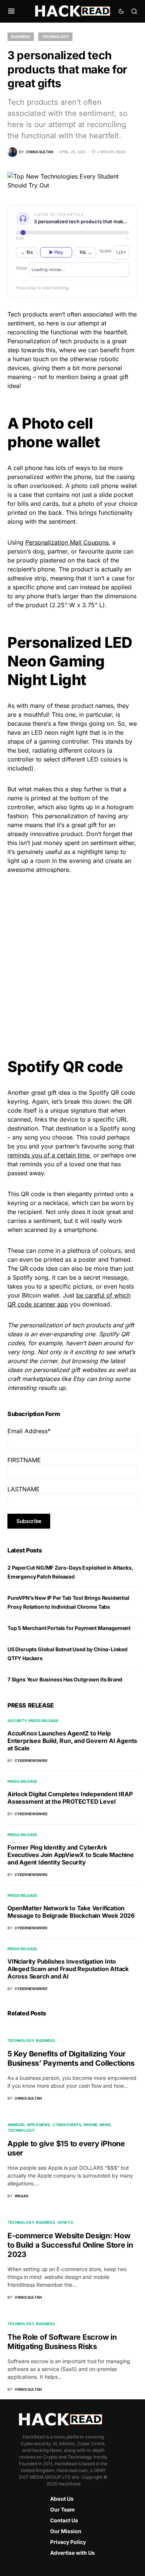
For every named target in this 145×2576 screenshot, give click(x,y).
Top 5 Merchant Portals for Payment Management (69, 1628)
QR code (33, 1194)
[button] (11, 11)
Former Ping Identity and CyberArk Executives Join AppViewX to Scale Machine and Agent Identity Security (71, 1855)
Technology (55, 37)
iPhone (91, 2125)
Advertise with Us (72, 2553)
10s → (86, 252)
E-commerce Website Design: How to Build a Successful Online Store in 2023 (70, 2245)
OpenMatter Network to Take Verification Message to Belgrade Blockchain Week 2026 (71, 1912)
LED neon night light (59, 732)
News (105, 2125)
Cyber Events (67, 2125)
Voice (21, 268)
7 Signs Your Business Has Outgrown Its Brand (65, 1679)
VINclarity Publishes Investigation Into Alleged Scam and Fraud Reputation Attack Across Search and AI (68, 1969)
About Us (62, 2499)
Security (17, 1721)
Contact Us (64, 2520)
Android (16, 2125)
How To (65, 2222)
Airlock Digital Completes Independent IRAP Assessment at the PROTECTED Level (70, 1798)
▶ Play (56, 252)
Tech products (28, 314)
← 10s (27, 252)
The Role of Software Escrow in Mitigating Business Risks (62, 2342)
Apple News (38, 2125)
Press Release (43, 1721)
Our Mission (66, 2531)
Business (21, 37)
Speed (105, 251)
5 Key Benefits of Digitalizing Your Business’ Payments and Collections (71, 2058)
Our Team (62, 2509)
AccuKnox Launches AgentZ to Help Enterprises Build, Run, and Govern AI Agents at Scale (72, 1741)
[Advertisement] (72, 959)
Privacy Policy (68, 2542)
